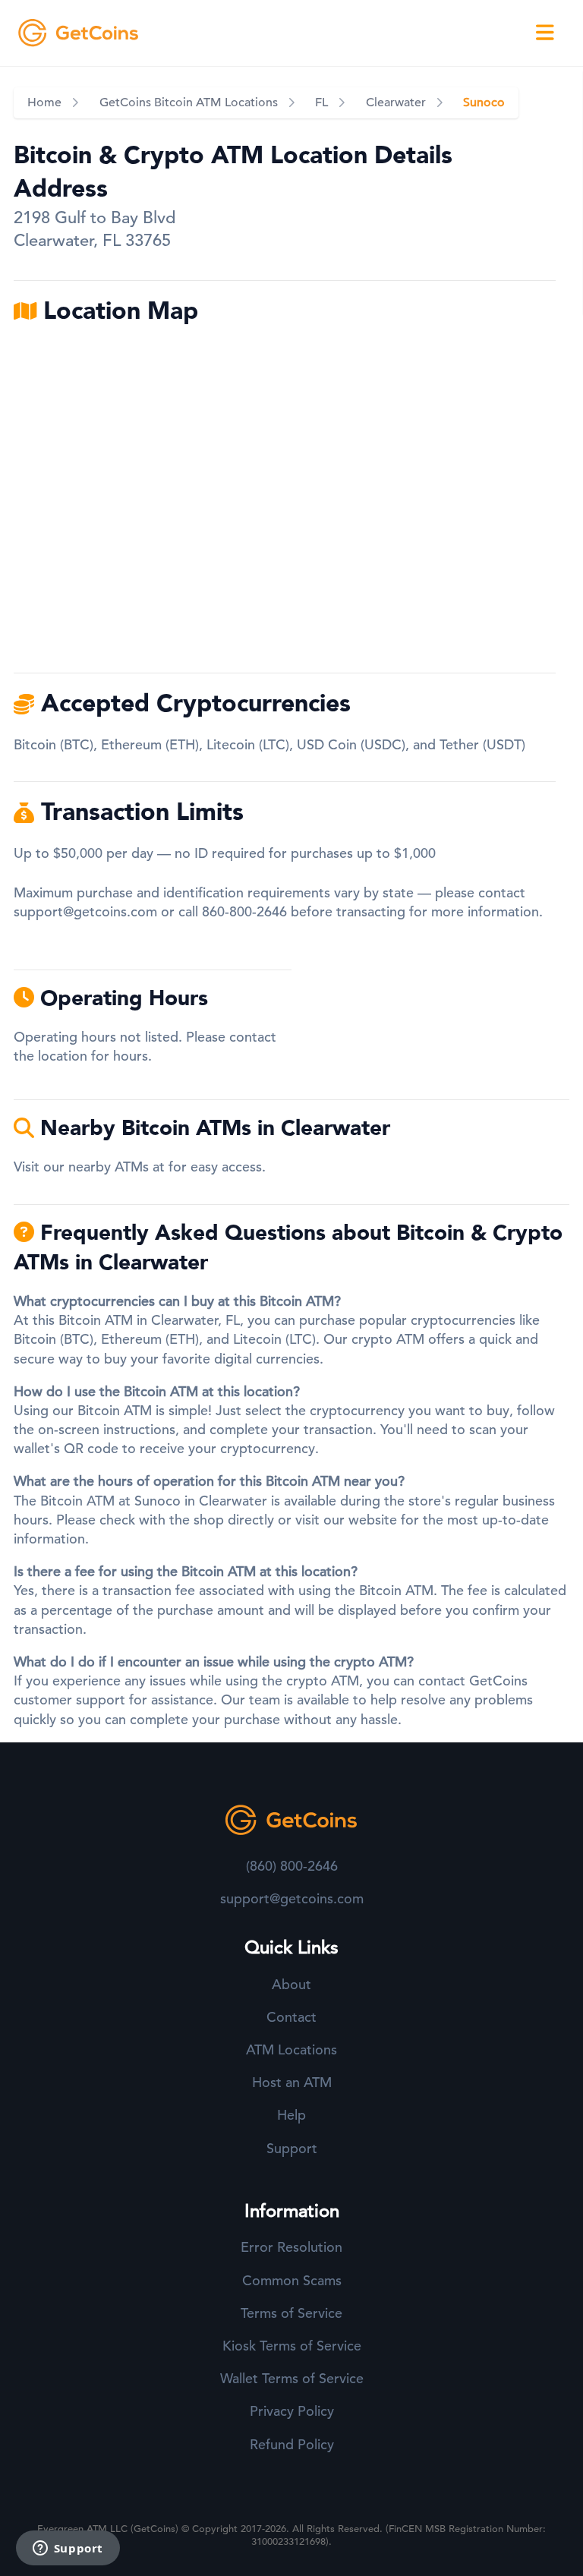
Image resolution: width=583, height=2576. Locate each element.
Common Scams (292, 2280)
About (291, 1984)
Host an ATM (292, 2082)
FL (321, 102)
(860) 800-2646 (292, 1866)
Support (292, 2148)
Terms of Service (291, 2313)
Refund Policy (292, 2444)
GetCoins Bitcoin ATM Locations (189, 102)
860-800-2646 (244, 911)
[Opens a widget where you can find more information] (68, 2549)
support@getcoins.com (85, 911)
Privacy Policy (292, 2411)
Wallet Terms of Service (292, 2378)
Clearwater (396, 102)
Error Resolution (291, 2247)
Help (291, 2115)
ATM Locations (291, 2049)
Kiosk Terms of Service (292, 2346)
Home (44, 102)
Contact (291, 2017)
